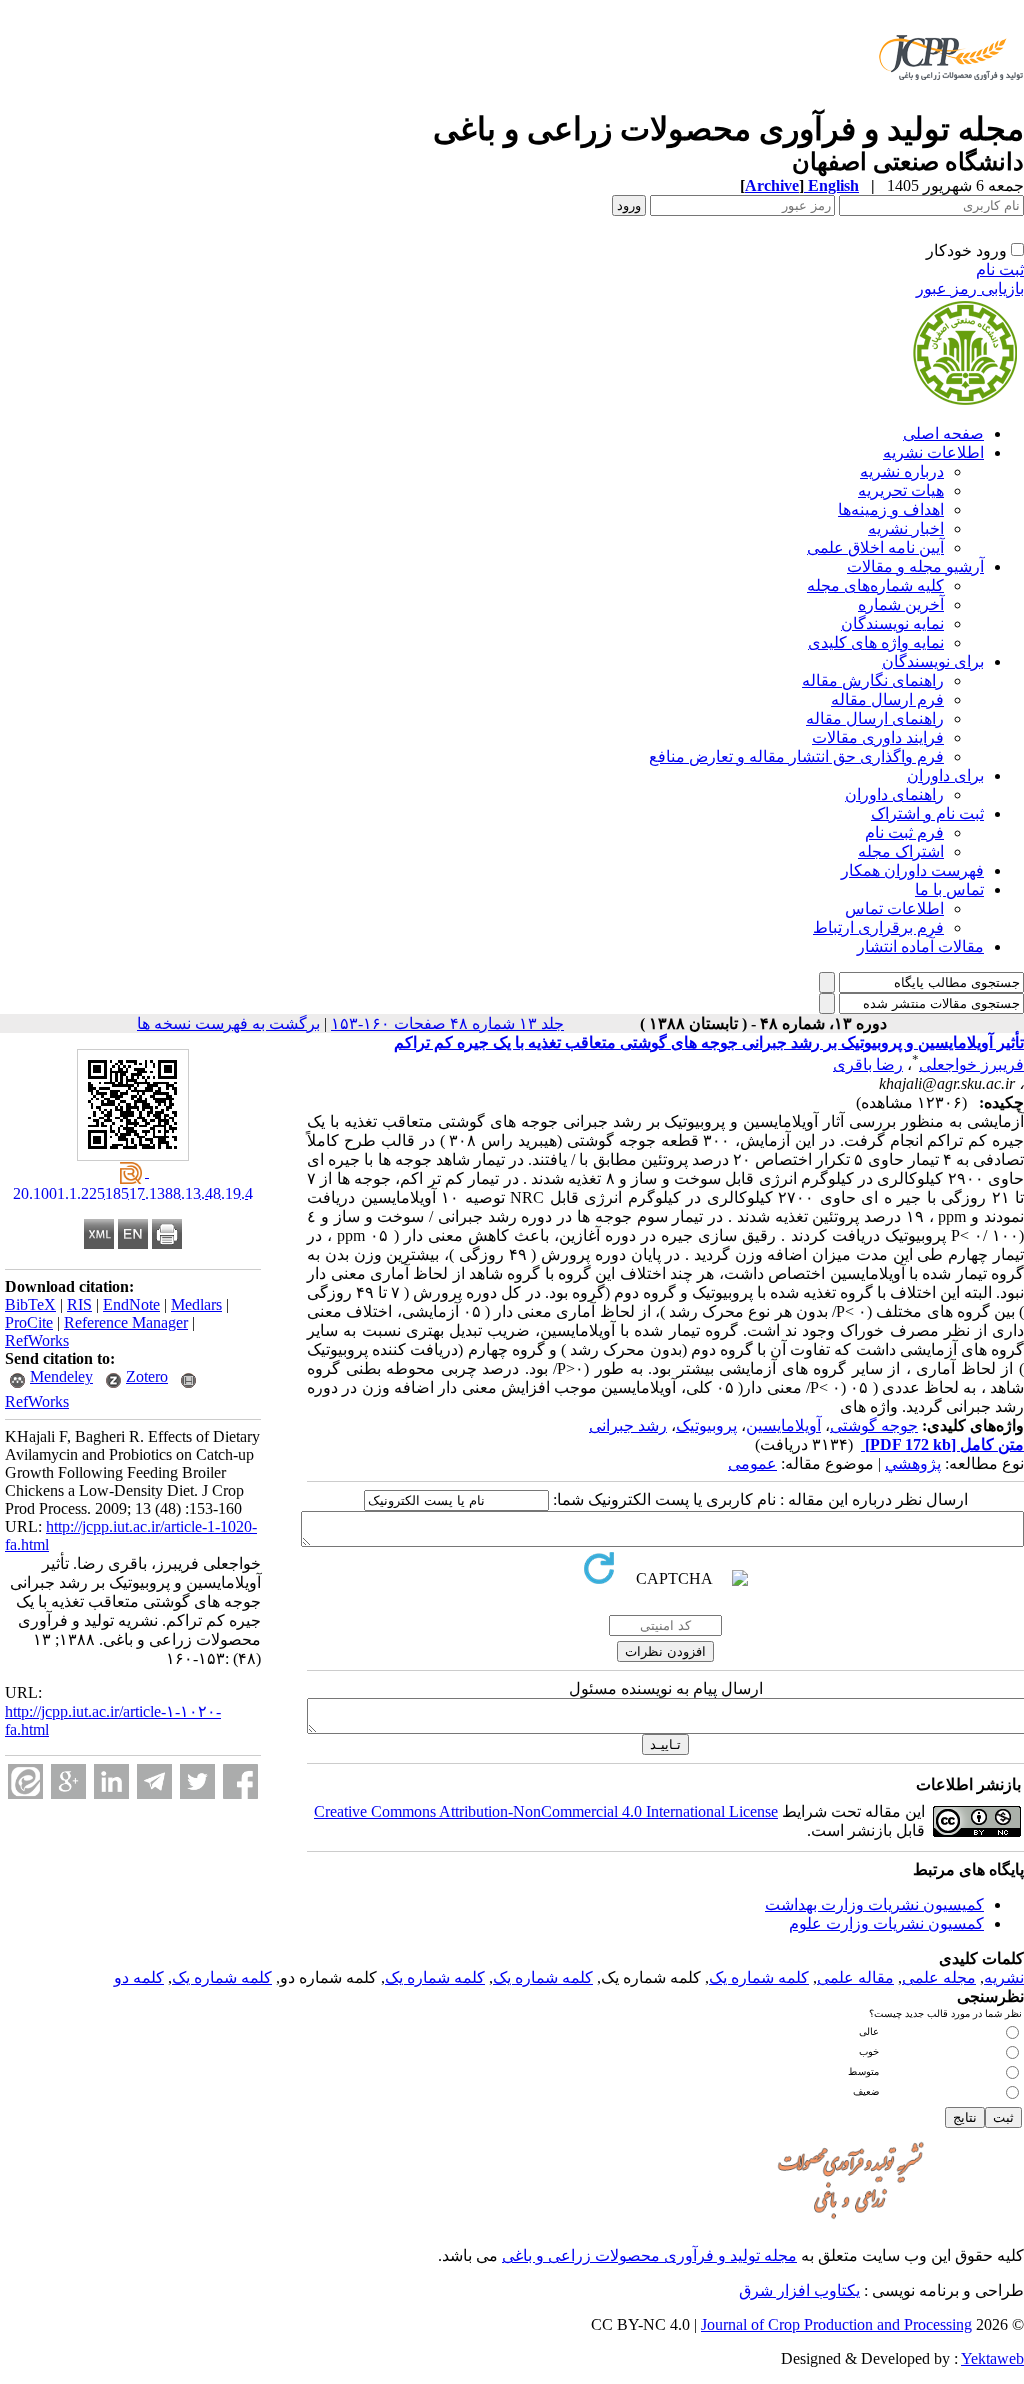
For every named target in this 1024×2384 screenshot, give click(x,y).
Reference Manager (126, 1322)
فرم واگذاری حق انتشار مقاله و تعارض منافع (796, 756)
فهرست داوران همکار (912, 870)
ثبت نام (1000, 269)
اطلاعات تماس (894, 908)
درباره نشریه (902, 471)
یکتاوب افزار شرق (799, 2290)
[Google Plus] (68, 1781)
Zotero (147, 1376)
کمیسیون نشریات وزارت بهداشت (874, 1904)
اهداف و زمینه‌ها (891, 509)
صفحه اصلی (943, 433)
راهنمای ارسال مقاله (875, 718)
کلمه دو (139, 1977)
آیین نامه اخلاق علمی (875, 547)
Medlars (196, 1304)
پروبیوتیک (706, 1425)
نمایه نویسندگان (892, 623)
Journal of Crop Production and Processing (836, 2324)
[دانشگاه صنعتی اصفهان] (947, 104)
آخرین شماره (901, 604)
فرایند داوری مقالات (878, 737)
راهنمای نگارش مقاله (873, 680)
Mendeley (61, 1376)
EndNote (131, 1304)
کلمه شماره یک (759, 1977)
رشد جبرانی (628, 1425)
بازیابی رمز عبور (970, 288)
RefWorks (37, 1340)
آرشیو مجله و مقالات (915, 566)
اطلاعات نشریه (933, 452)
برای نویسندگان (933, 661)
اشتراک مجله (901, 851)
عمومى (752, 1463)
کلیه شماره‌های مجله (875, 585)
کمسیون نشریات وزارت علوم (886, 1923)
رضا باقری (868, 1064)
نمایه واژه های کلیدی (876, 642)
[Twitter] (197, 1781)
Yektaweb (992, 2358)
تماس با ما (949, 889)
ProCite (29, 1322)
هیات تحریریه (901, 490)
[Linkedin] (111, 1781)
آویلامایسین (783, 1425)
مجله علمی (939, 1977)
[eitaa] (25, 1781)
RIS (79, 1304)
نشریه (1004, 1977)
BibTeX (30, 1304)
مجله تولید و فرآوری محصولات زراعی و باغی (649, 2255)
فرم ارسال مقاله (887, 699)
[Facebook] (240, 1781)
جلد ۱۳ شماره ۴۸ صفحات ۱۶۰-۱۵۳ (447, 1023)
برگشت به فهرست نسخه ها (228, 1023)
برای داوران (945, 775)
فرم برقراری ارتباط (878, 927)
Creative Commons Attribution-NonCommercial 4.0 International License (546, 1811)
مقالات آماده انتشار (920, 946)
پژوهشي (913, 1463)
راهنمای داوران (894, 794)
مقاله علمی (855, 1977)
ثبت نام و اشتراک (927, 813)
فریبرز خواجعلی (971, 1064)
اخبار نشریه (906, 528)
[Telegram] (154, 1781)
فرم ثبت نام (904, 832)
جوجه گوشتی (874, 1425)
